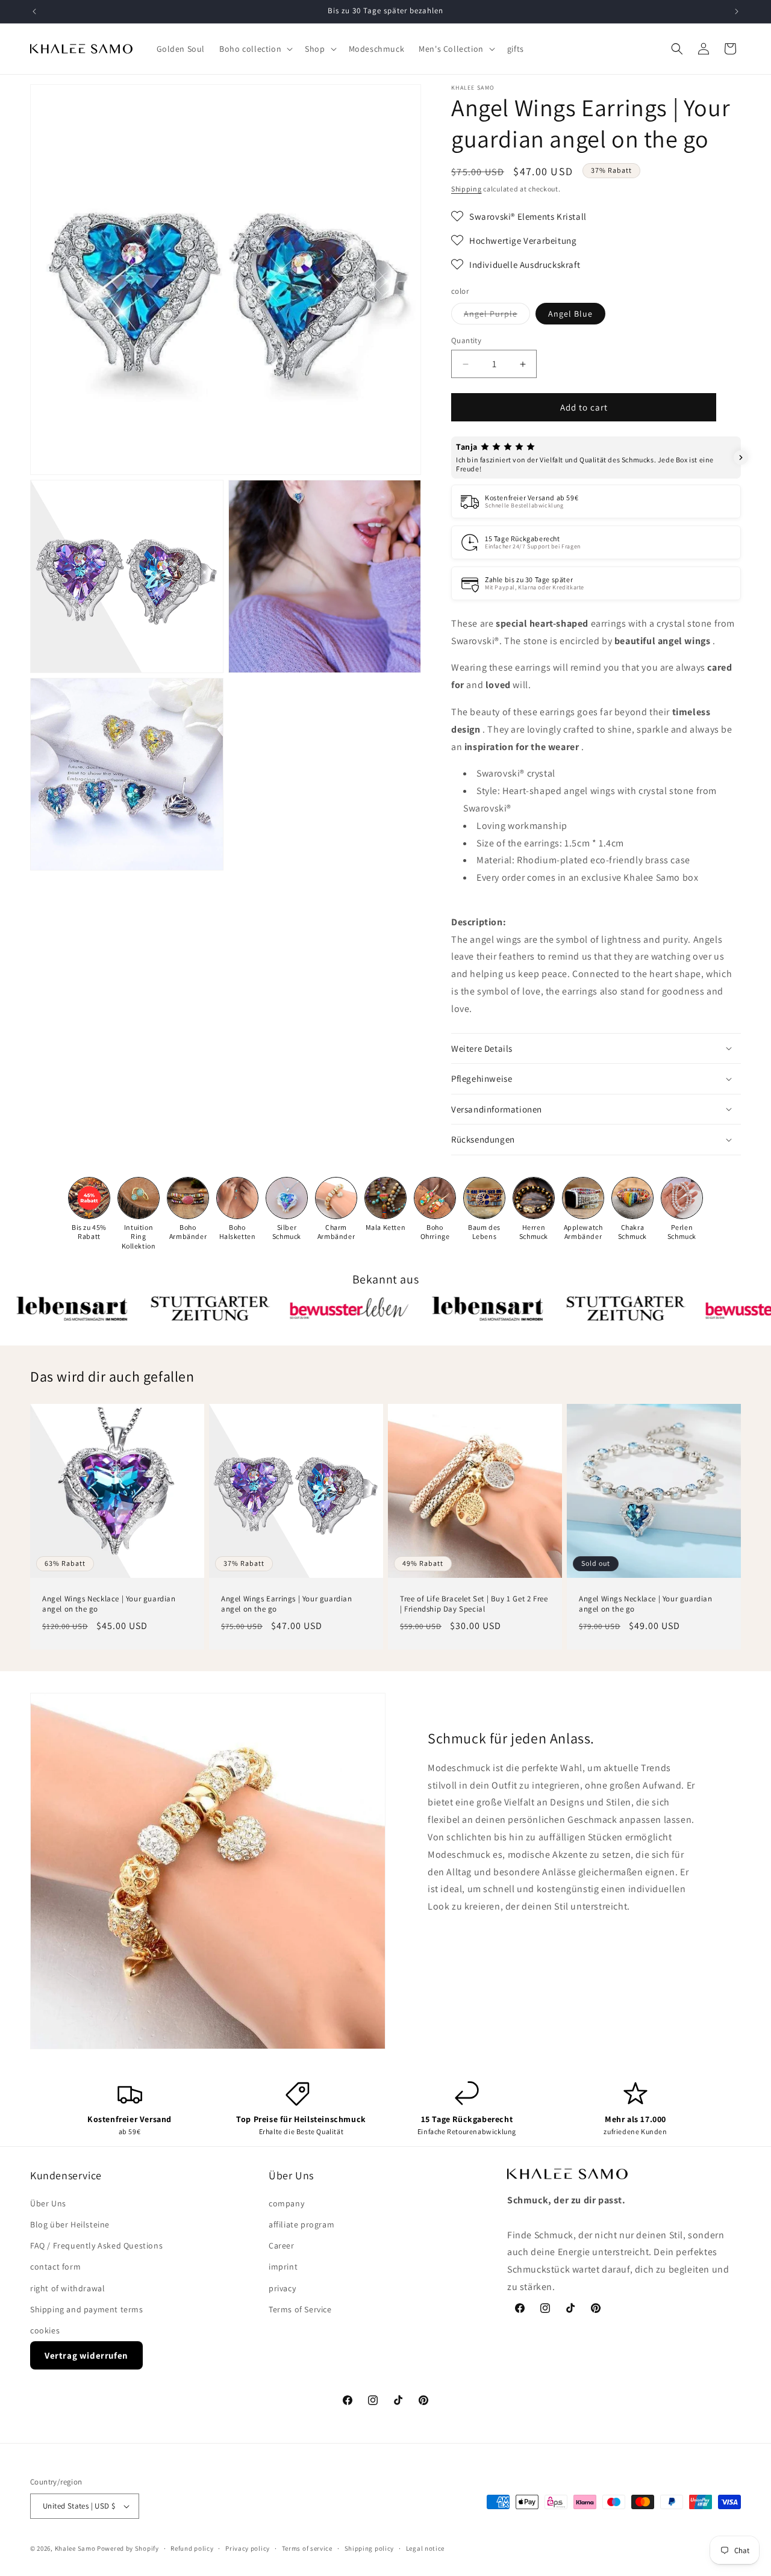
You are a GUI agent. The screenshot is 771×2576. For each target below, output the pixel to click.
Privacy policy (248, 2548)
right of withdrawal (67, 2288)
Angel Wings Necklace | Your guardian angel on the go (109, 1604)
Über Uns (48, 2203)
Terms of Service (300, 2309)
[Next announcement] (737, 11)
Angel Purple (497, 316)
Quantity (466, 340)
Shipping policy (370, 2548)
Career (282, 2245)
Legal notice (425, 2548)
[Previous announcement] (34, 11)
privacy (282, 2288)
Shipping (467, 189)
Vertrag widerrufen (86, 2355)
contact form (55, 2267)
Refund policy (192, 2548)
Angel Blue (570, 314)
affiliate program (301, 2224)
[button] (255, 49)
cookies (45, 2330)
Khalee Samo (75, 2548)
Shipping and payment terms (87, 2309)
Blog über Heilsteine (70, 2224)
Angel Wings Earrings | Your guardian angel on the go (287, 1604)
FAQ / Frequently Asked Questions (96, 2245)
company (286, 2203)
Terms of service (307, 2548)
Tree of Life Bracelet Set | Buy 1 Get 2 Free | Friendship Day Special (474, 1604)
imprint (283, 2267)
